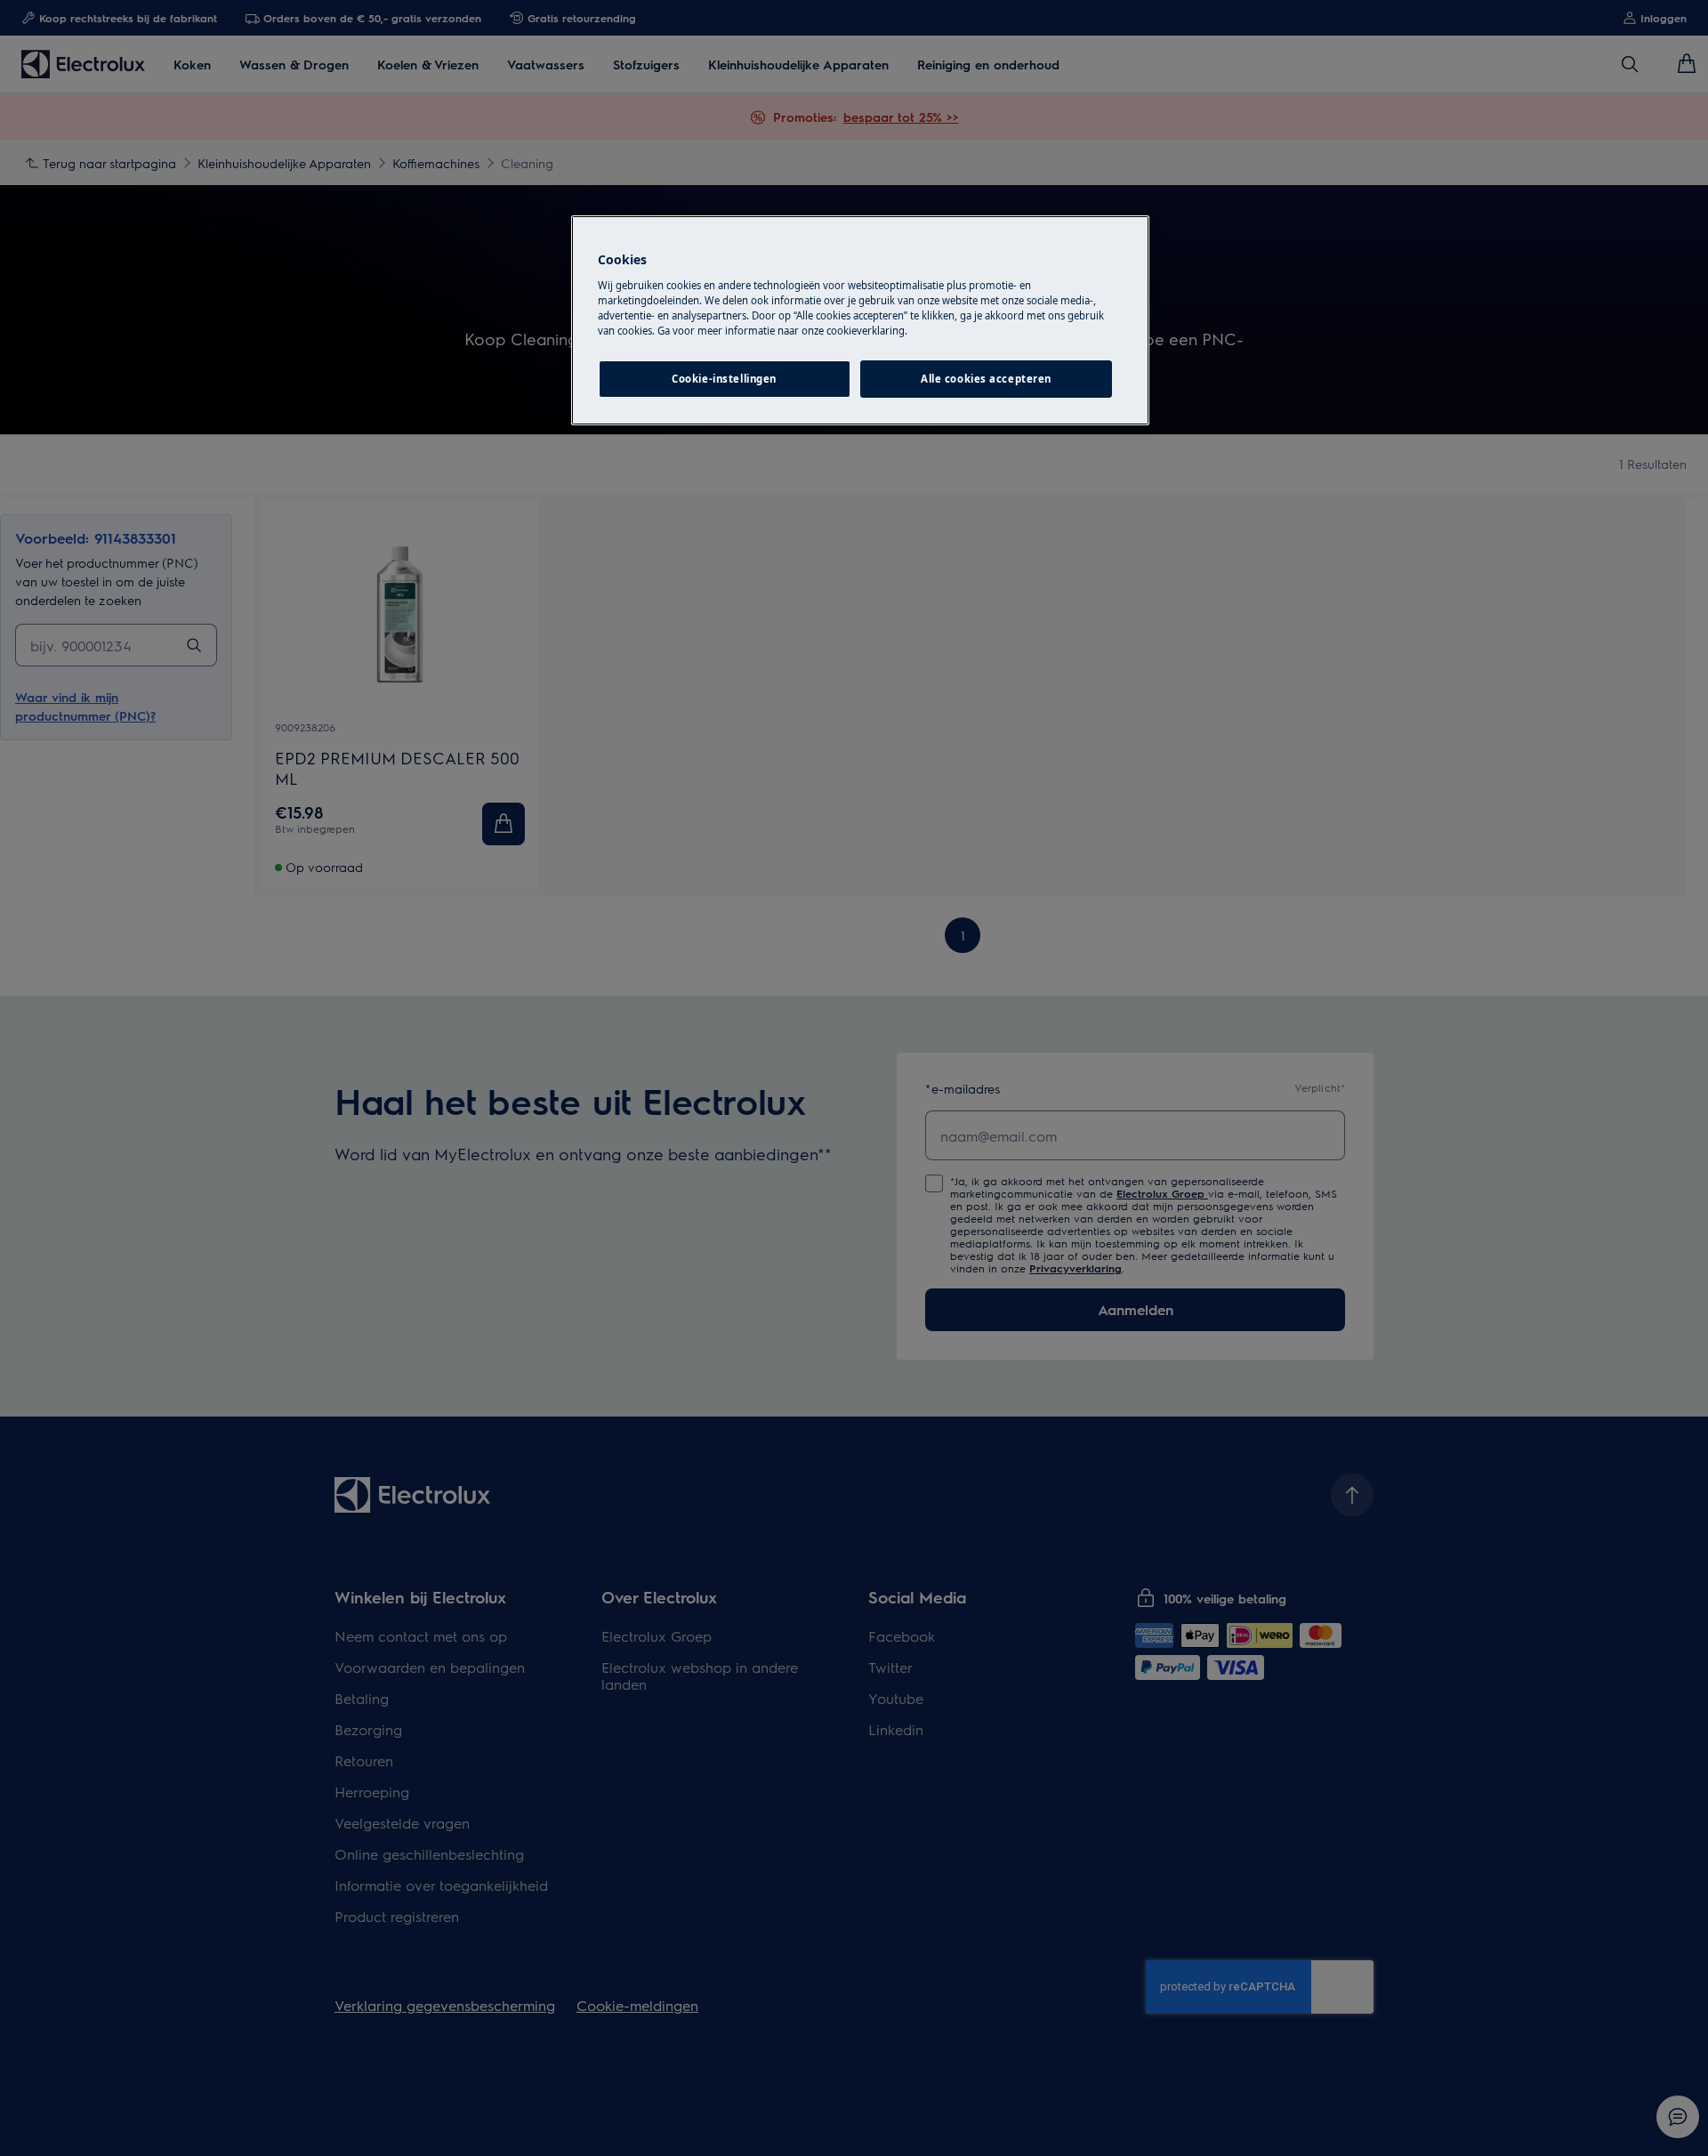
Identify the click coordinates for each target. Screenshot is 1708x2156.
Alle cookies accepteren (986, 379)
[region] (860, 320)
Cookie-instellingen (724, 379)
